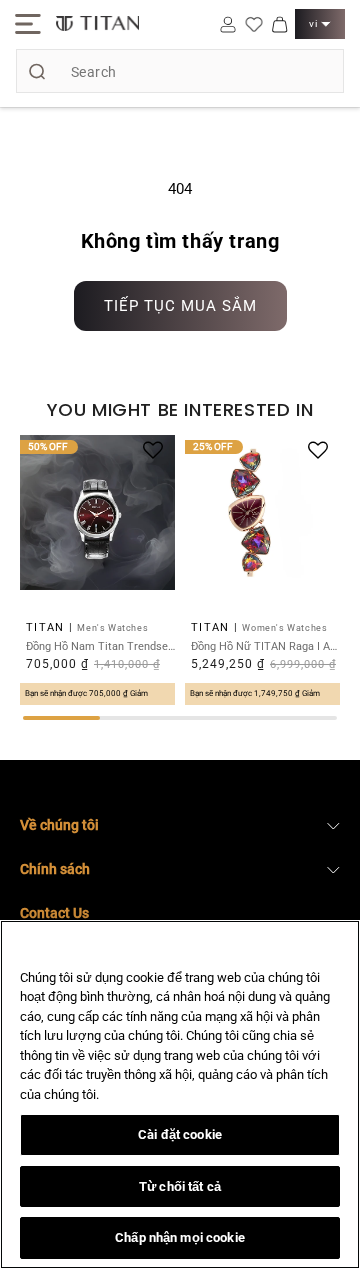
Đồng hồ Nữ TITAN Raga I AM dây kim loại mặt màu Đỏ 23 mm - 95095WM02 (265, 646)
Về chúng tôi (59, 825)
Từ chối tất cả (180, 1186)
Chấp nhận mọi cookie (180, 1237)
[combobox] (180, 71)
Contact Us (54, 913)
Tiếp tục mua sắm (180, 306)
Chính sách (55, 869)
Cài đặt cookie (180, 1134)
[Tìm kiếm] (37, 71)
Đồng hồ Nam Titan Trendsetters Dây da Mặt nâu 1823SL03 (100, 646)
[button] (28, 24)
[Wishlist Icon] (254, 24)
